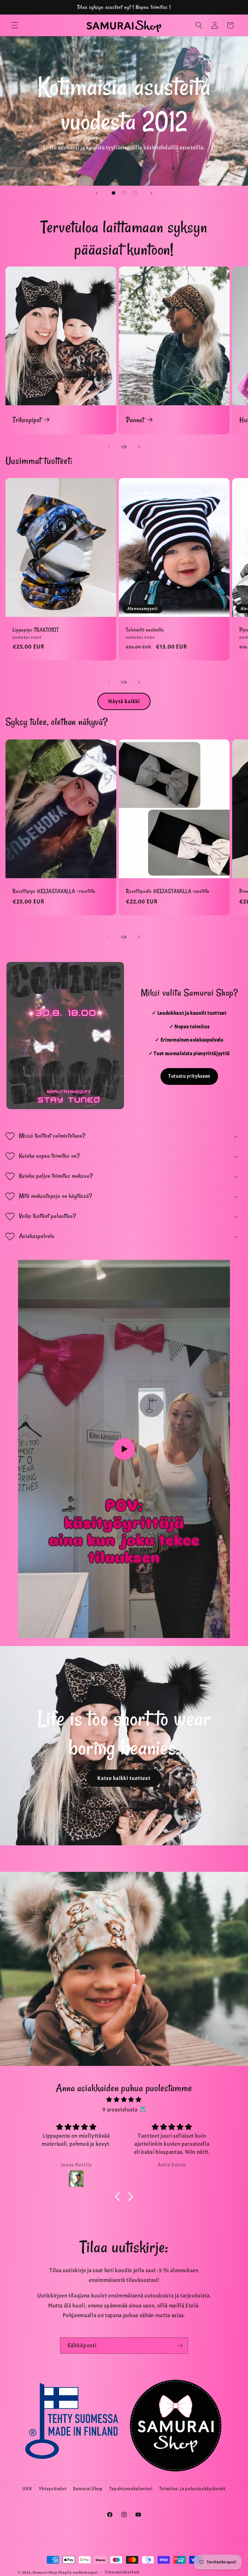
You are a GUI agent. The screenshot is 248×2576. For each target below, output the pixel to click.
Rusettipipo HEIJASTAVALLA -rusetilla (54, 891)
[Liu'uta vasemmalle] (109, 447)
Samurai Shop (88, 2489)
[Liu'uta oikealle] (139, 447)
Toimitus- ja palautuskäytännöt (192, 2489)
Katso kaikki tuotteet (124, 1778)
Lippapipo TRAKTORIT (36, 630)
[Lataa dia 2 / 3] (124, 193)
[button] (15, 25)
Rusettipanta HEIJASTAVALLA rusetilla (168, 891)
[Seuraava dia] (151, 193)
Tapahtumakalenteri (131, 2489)
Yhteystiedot (53, 2489)
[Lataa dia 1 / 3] (114, 193)
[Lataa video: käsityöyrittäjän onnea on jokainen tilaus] (124, 1449)
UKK (27, 2489)
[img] (124, 2100)
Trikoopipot (27, 420)
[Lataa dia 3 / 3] (135, 193)
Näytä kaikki (124, 701)
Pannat (135, 420)
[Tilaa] (180, 2346)
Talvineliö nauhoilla (145, 630)
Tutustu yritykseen (189, 1076)
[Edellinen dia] (97, 193)
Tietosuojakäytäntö (122, 2572)
